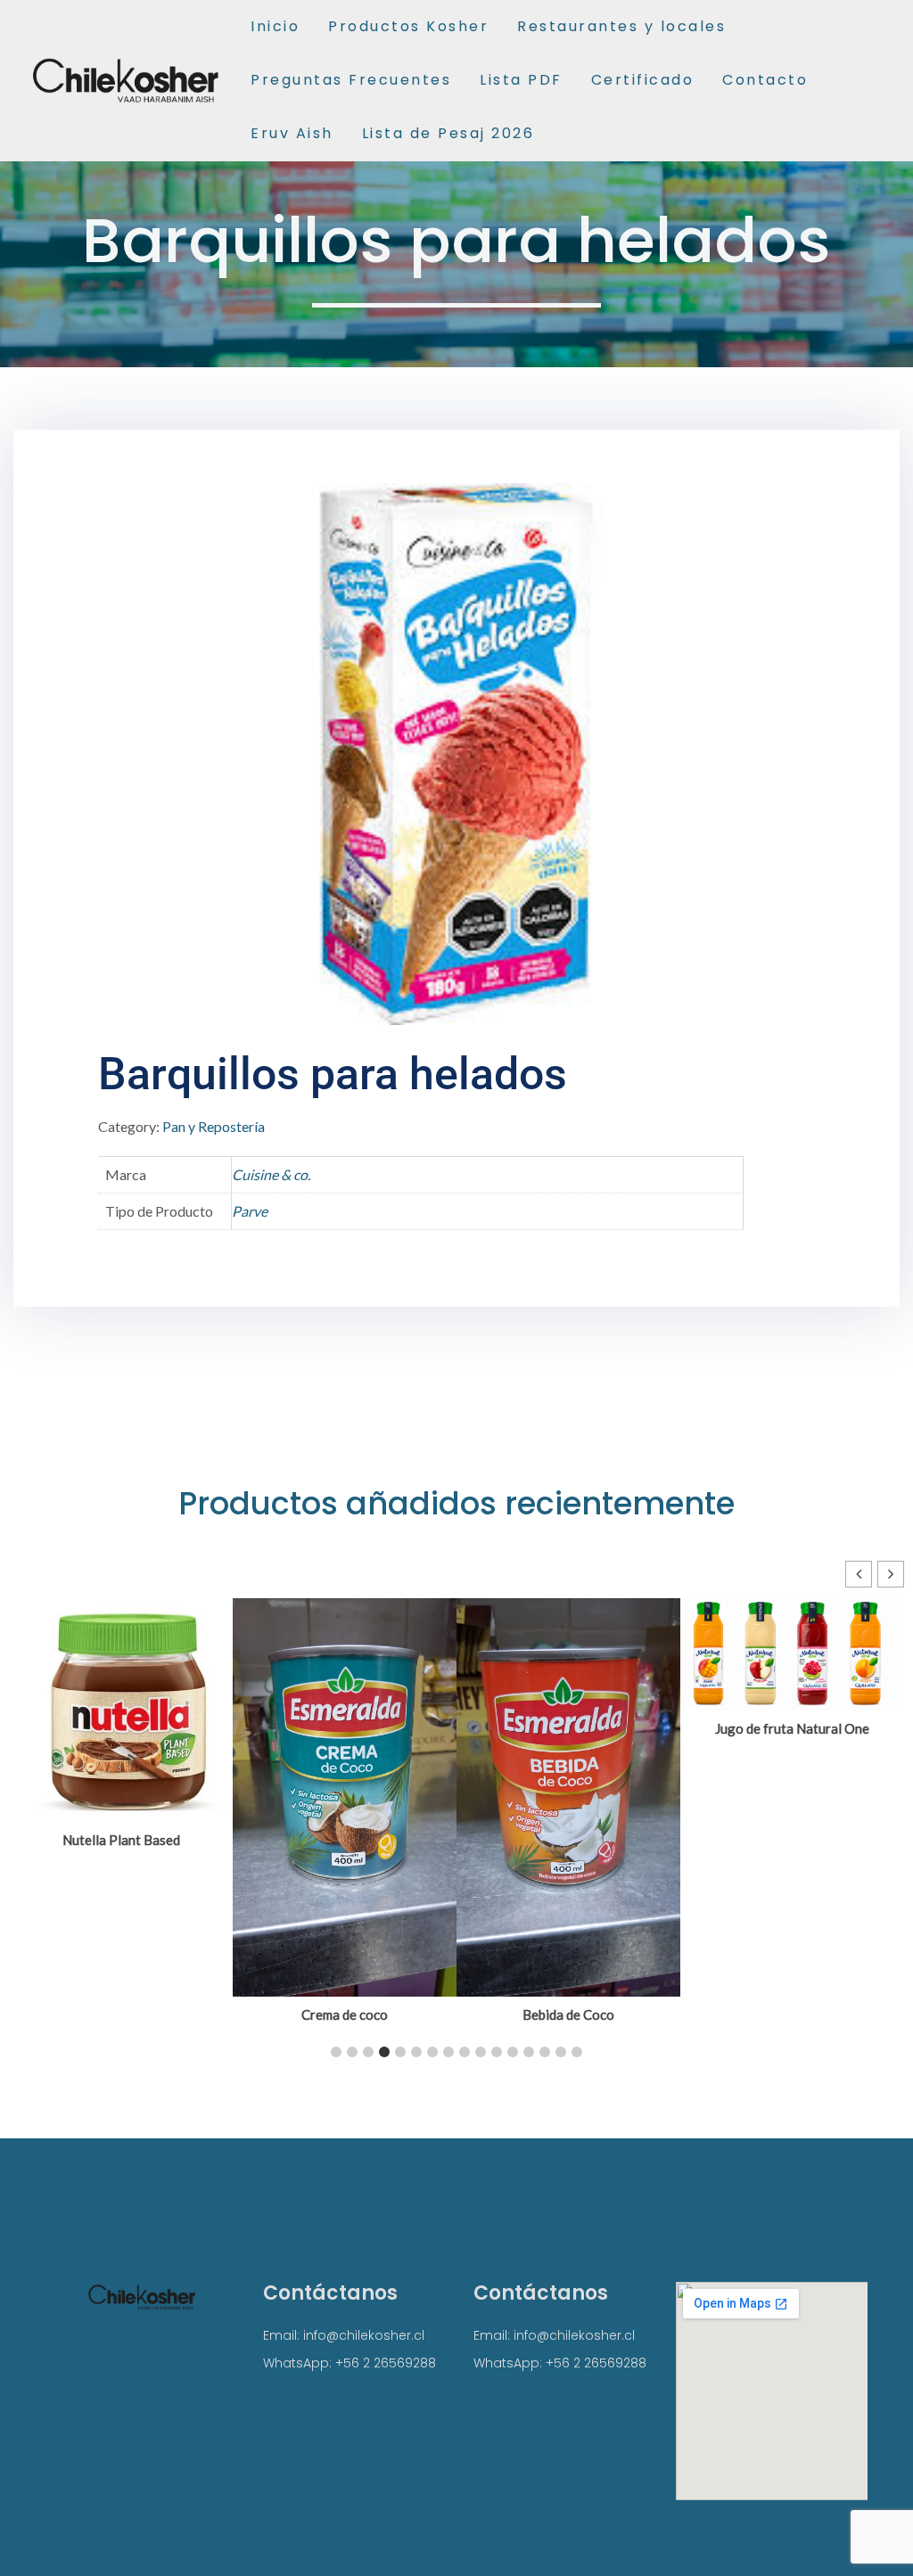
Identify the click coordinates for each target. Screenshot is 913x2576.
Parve (250, 1211)
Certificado (643, 80)
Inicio (275, 26)
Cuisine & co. (271, 1174)
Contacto (765, 80)
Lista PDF (521, 80)
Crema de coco (345, 2014)
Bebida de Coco (568, 2014)
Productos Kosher (408, 26)
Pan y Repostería (214, 1126)
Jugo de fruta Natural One (792, 1728)
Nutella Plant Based (121, 1840)
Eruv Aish (292, 133)
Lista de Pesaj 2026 (448, 133)
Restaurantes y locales (621, 26)
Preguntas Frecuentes (351, 80)
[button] (891, 1574)
